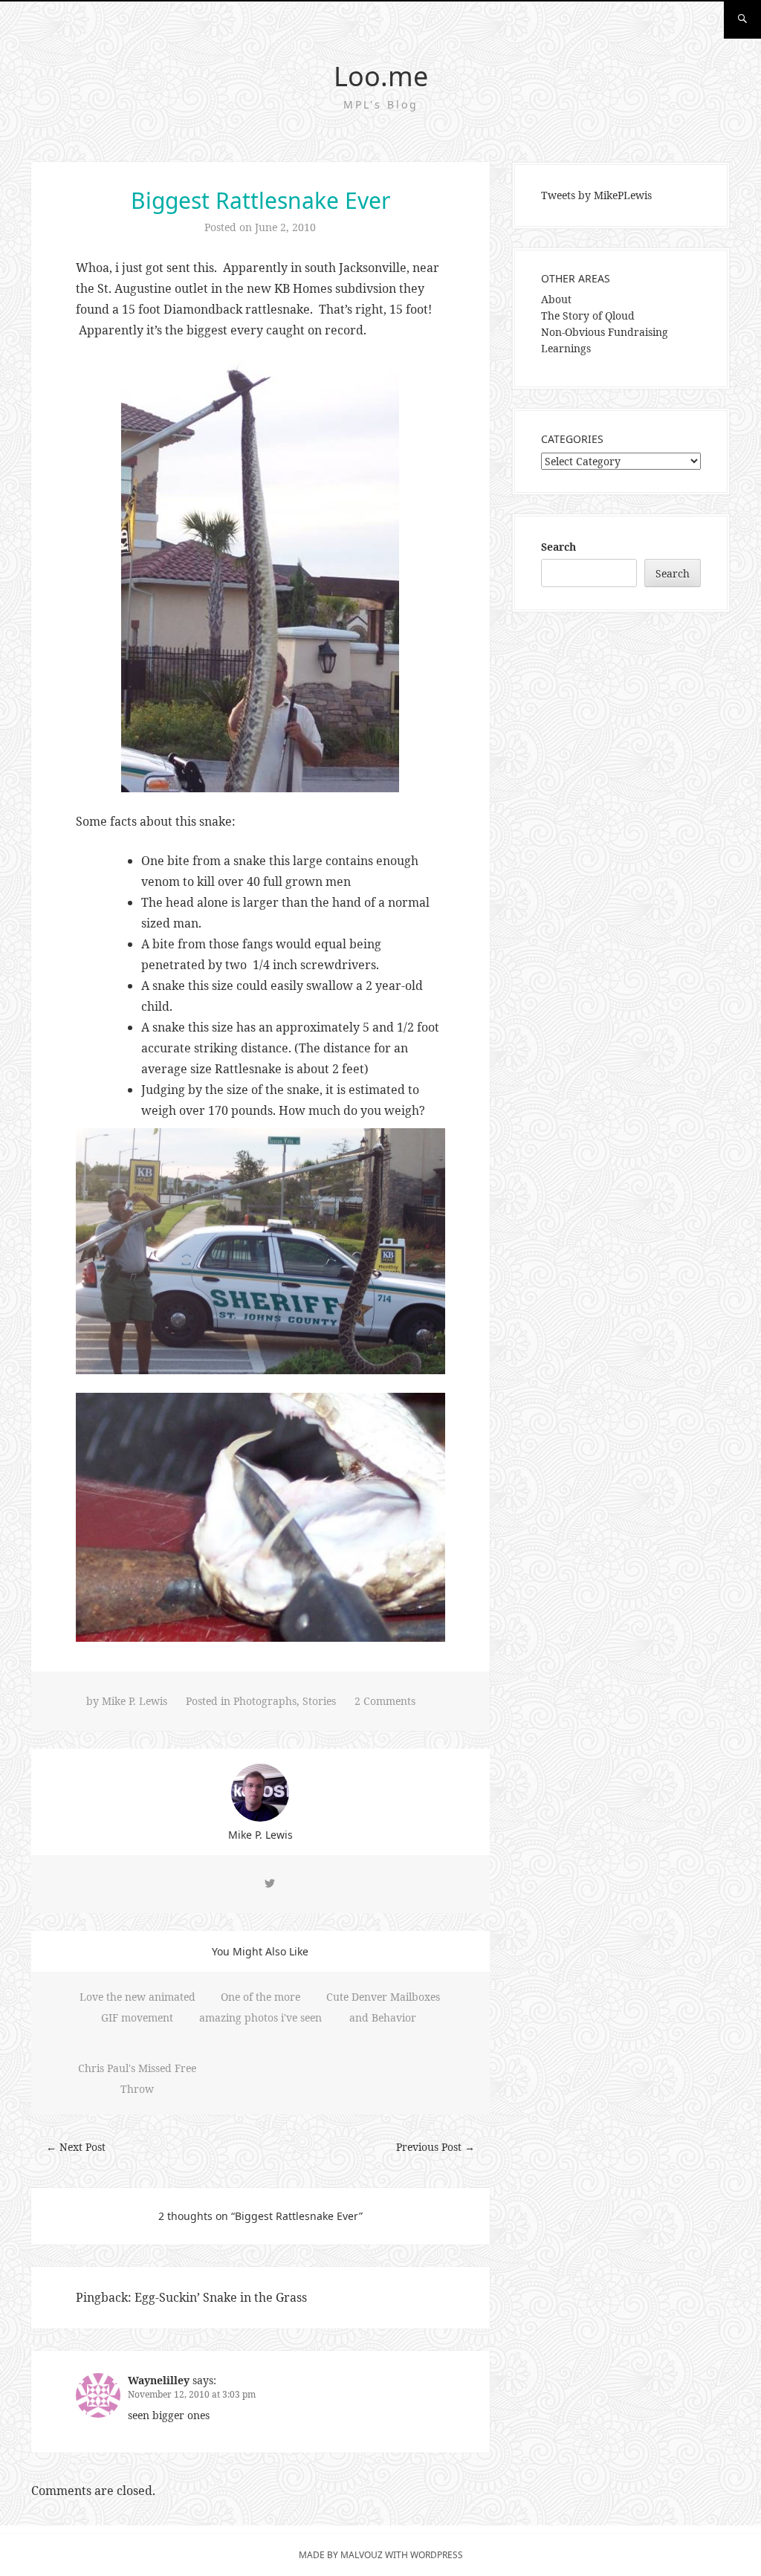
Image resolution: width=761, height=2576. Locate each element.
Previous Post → (435, 2147)
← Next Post (76, 2147)
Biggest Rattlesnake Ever (260, 200)
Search (558, 547)
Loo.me (381, 76)
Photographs (265, 1701)
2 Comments (385, 1701)
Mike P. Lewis (135, 1701)
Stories (319, 1701)
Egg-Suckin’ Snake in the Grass (221, 2297)
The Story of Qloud (588, 315)
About (556, 299)
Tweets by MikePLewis (596, 195)
